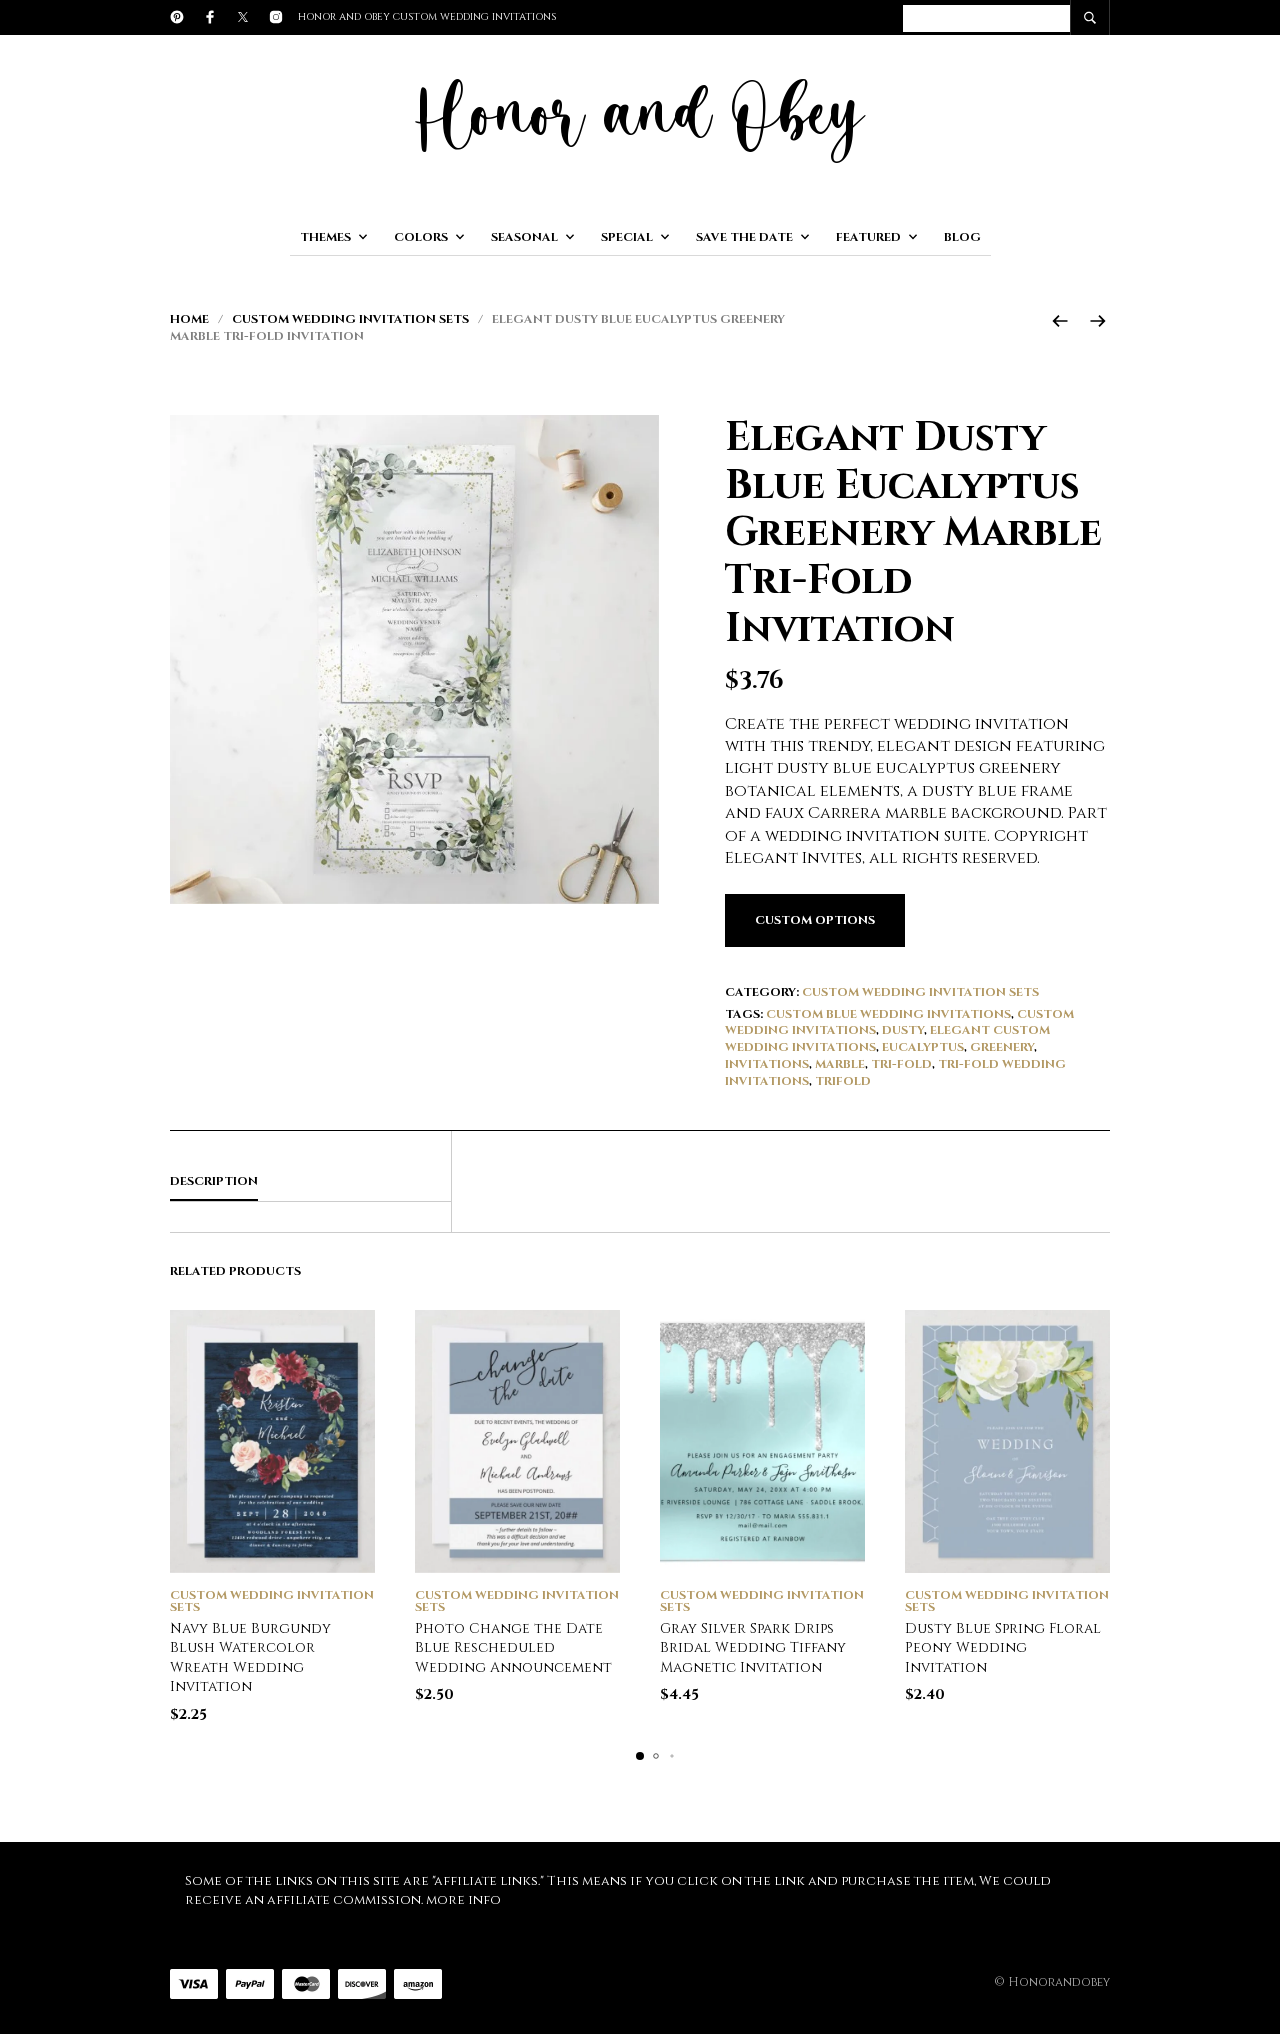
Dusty (903, 1030)
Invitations (767, 1064)
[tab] (310, 1182)
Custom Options (815, 920)
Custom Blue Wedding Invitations (888, 1014)
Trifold (843, 1081)
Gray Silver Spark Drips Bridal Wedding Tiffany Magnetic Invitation (753, 1648)
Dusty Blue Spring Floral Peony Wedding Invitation (1003, 1648)
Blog (962, 237)
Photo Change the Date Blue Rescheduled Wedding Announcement (513, 1648)
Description (214, 1181)
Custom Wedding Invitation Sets (350, 319)
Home (189, 319)
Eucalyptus (923, 1047)
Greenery (1002, 1047)
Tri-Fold (901, 1064)
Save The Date (744, 237)
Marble (840, 1064)
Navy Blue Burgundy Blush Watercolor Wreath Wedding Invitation (250, 1658)
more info (463, 1900)
